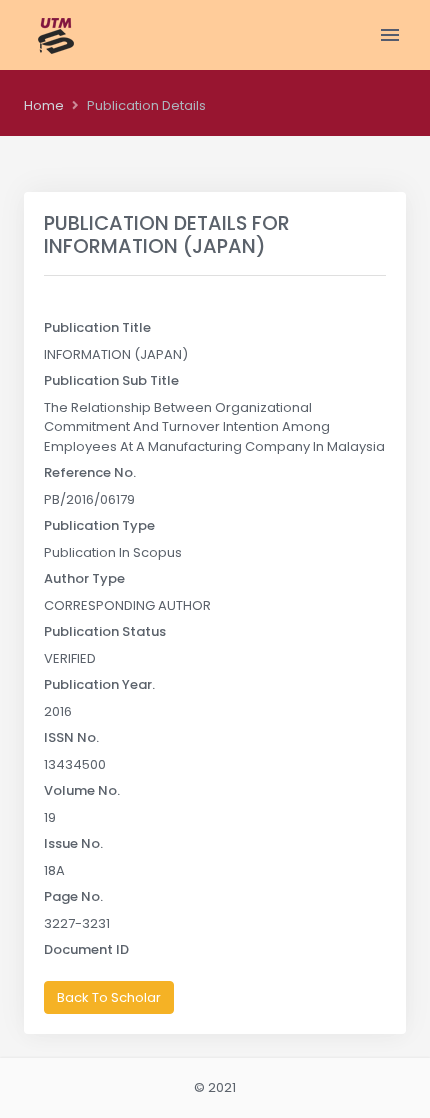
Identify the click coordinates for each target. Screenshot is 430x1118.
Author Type (84, 578)
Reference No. (90, 472)
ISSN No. (71, 737)
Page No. (73, 896)
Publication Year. (99, 684)
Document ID (86, 949)
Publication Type (99, 525)
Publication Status (105, 631)
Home (44, 105)
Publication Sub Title (111, 380)
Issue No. (73, 843)
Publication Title (97, 327)
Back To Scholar (109, 997)
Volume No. (82, 790)
